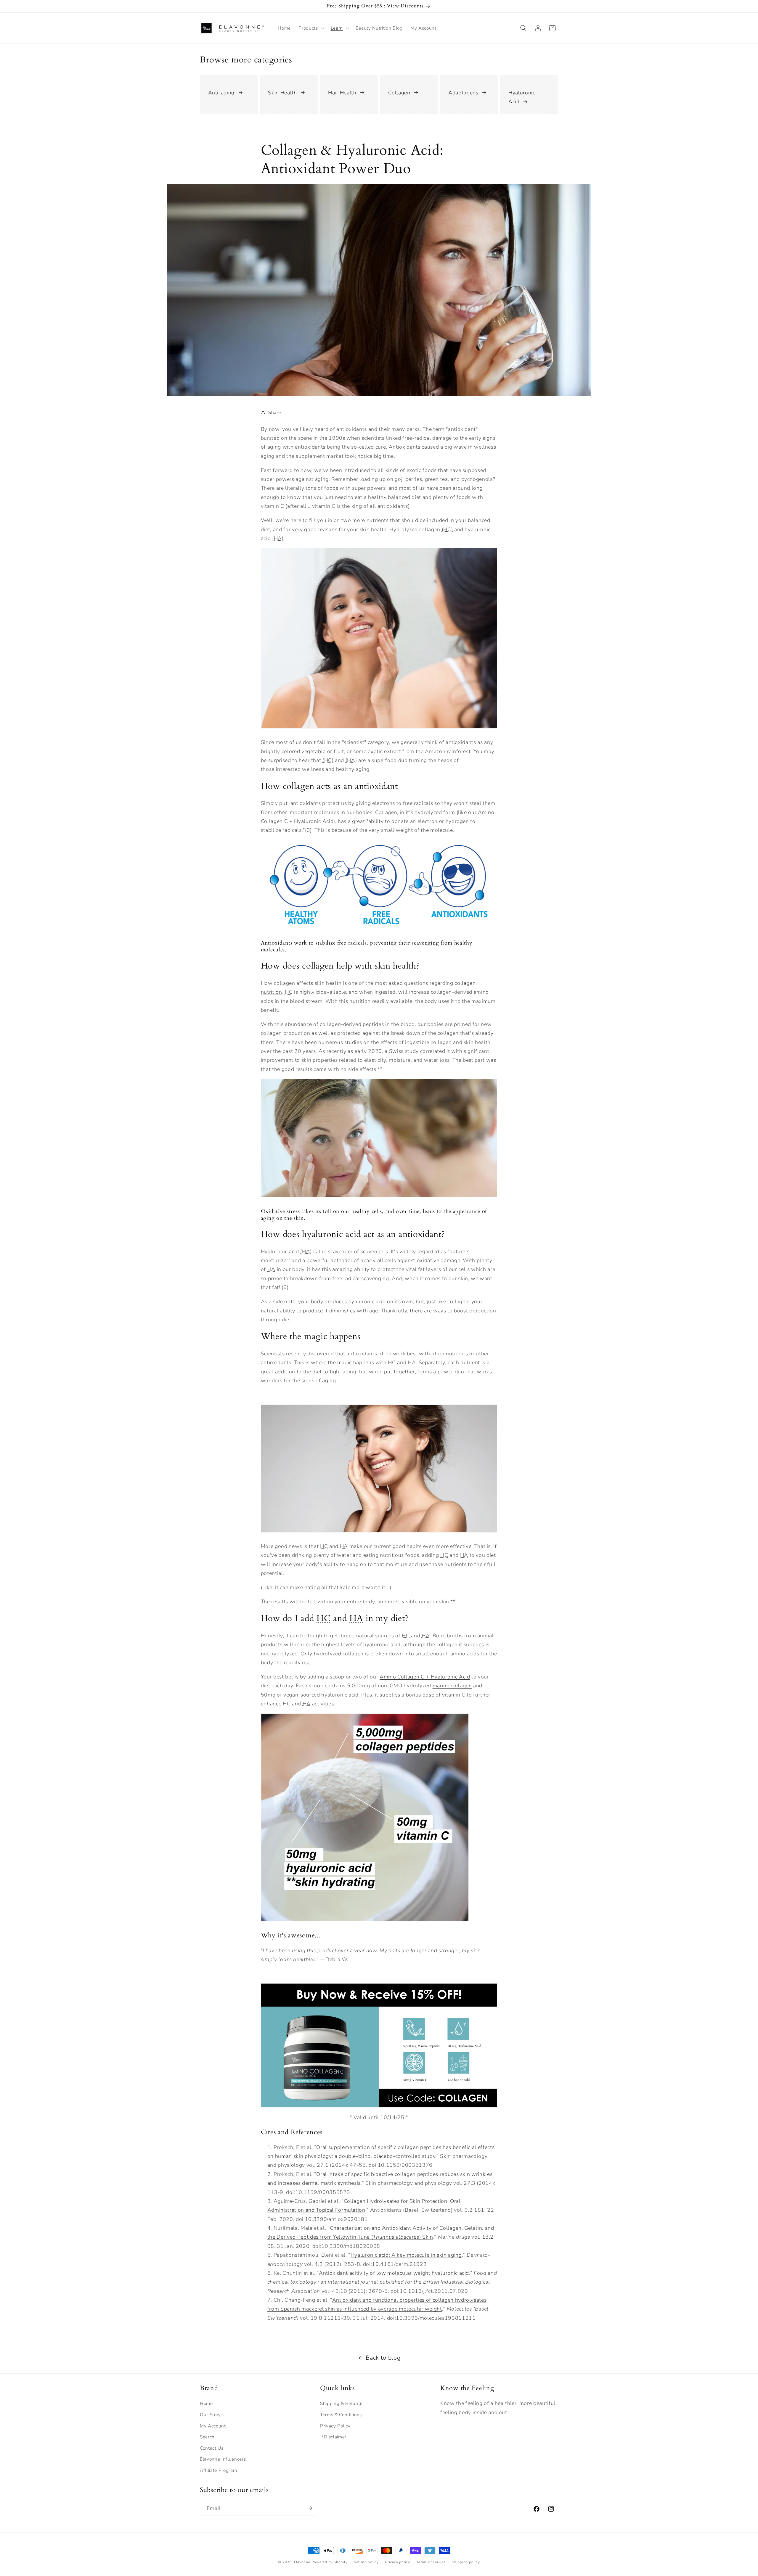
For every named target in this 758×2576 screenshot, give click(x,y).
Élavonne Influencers (223, 2459)
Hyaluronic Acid (522, 97)
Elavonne (302, 2562)
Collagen (399, 93)
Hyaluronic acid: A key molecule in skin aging (406, 2255)
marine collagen (452, 1686)
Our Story (210, 2415)
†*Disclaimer (333, 2437)
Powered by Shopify (330, 2562)
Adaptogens (463, 93)
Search (207, 2437)
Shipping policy (466, 2562)
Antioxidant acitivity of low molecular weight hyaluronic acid (394, 2273)
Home (206, 2404)
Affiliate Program (218, 2471)
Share (274, 412)
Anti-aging (221, 93)
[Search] (523, 28)
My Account (213, 2426)
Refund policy (366, 2562)
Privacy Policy (335, 2426)
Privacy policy (398, 2562)
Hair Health (342, 93)
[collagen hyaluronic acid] (365, 1921)
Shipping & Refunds (342, 2404)
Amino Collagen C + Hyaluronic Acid (425, 1677)
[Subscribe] (310, 2508)
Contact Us (212, 2448)
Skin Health (282, 93)
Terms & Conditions (341, 2415)
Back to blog (383, 2358)
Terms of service (431, 2562)
